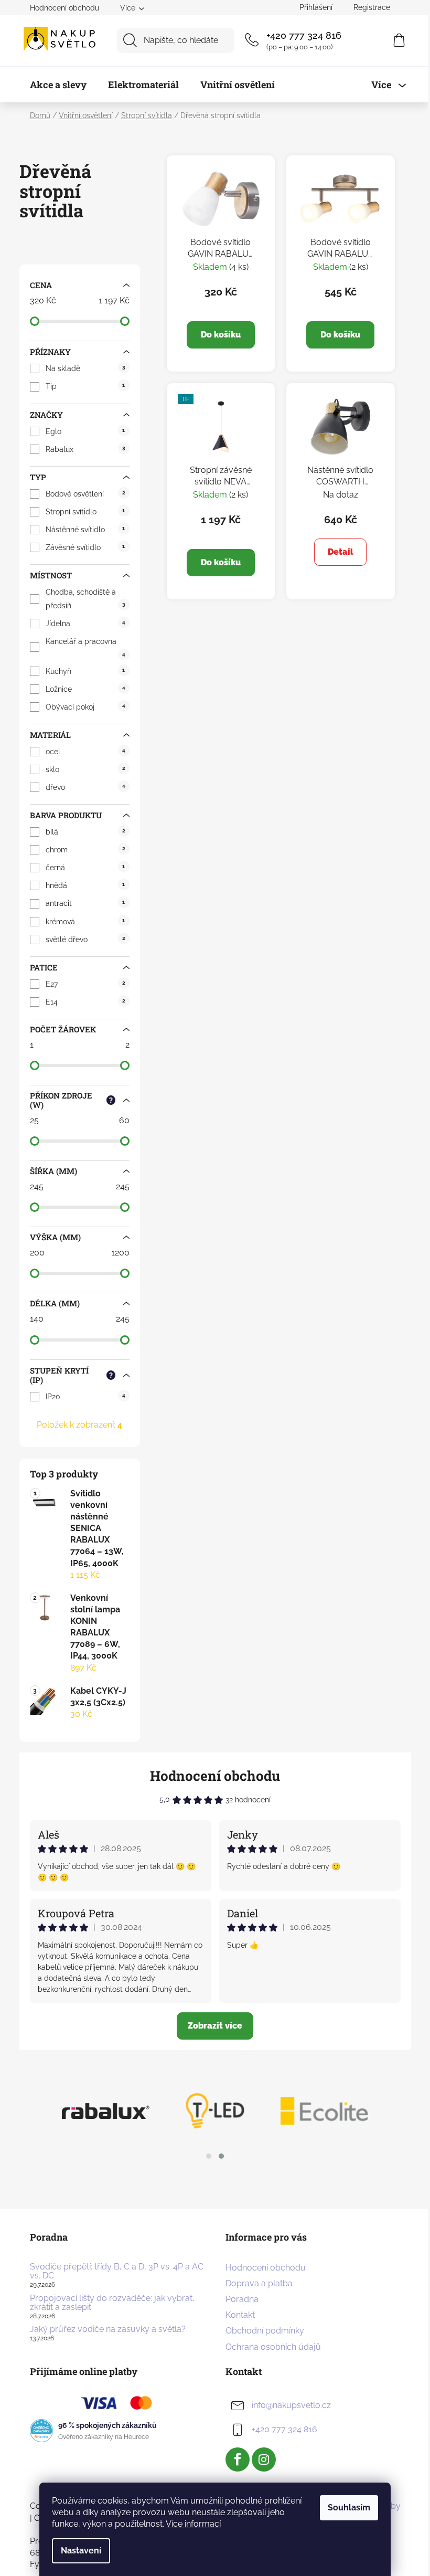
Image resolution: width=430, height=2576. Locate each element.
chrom (85, 850)
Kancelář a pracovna (85, 647)
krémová (85, 922)
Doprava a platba (259, 2283)
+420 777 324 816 (304, 35)
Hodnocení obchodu (64, 8)
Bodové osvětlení (85, 494)
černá (85, 868)
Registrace (372, 7)
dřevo (85, 787)
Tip (85, 386)
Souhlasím (349, 2508)
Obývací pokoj (85, 707)
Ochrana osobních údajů (273, 2347)
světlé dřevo (85, 939)
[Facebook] (238, 2459)
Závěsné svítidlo (85, 547)
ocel (85, 752)
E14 (85, 1002)
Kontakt (240, 2315)
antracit (85, 903)
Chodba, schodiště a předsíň (85, 599)
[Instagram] (264, 2459)
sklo (85, 769)
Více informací (193, 2524)
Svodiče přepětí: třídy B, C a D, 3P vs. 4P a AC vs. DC (117, 2271)
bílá (85, 832)
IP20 (85, 1397)
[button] (209, 2156)
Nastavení (81, 2551)
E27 (85, 984)
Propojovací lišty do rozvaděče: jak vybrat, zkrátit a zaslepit (112, 2303)
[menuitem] (58, 85)
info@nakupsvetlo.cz (291, 2406)
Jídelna (85, 624)
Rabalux (85, 449)
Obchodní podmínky (265, 2331)
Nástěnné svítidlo (85, 530)
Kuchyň (85, 671)
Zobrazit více (215, 2026)
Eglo (85, 431)
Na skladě (85, 368)
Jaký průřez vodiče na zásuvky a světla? (108, 2329)
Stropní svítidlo (85, 512)
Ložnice (85, 689)
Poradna (242, 2299)
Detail (341, 552)
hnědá (85, 885)
